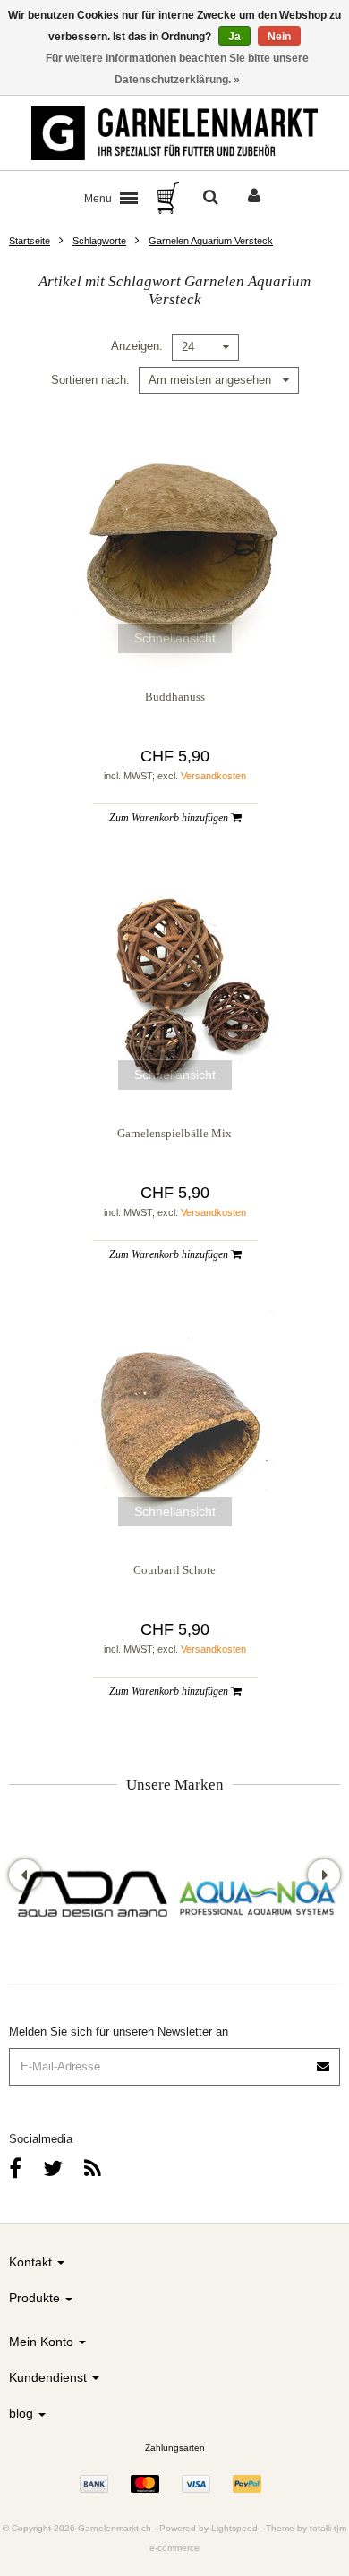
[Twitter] (53, 2168)
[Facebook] (15, 2168)
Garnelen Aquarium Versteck (211, 241)
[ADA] (92, 1896)
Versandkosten (213, 776)
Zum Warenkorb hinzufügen (170, 818)
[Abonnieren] (324, 2060)
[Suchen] (211, 198)
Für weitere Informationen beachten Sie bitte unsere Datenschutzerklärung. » (177, 69)
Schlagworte (99, 241)
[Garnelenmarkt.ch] (174, 133)
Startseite (30, 241)
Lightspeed (234, 2528)
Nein (279, 37)
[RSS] (93, 2168)
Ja (234, 37)
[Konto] (254, 198)
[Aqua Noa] (257, 1896)
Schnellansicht (175, 638)
